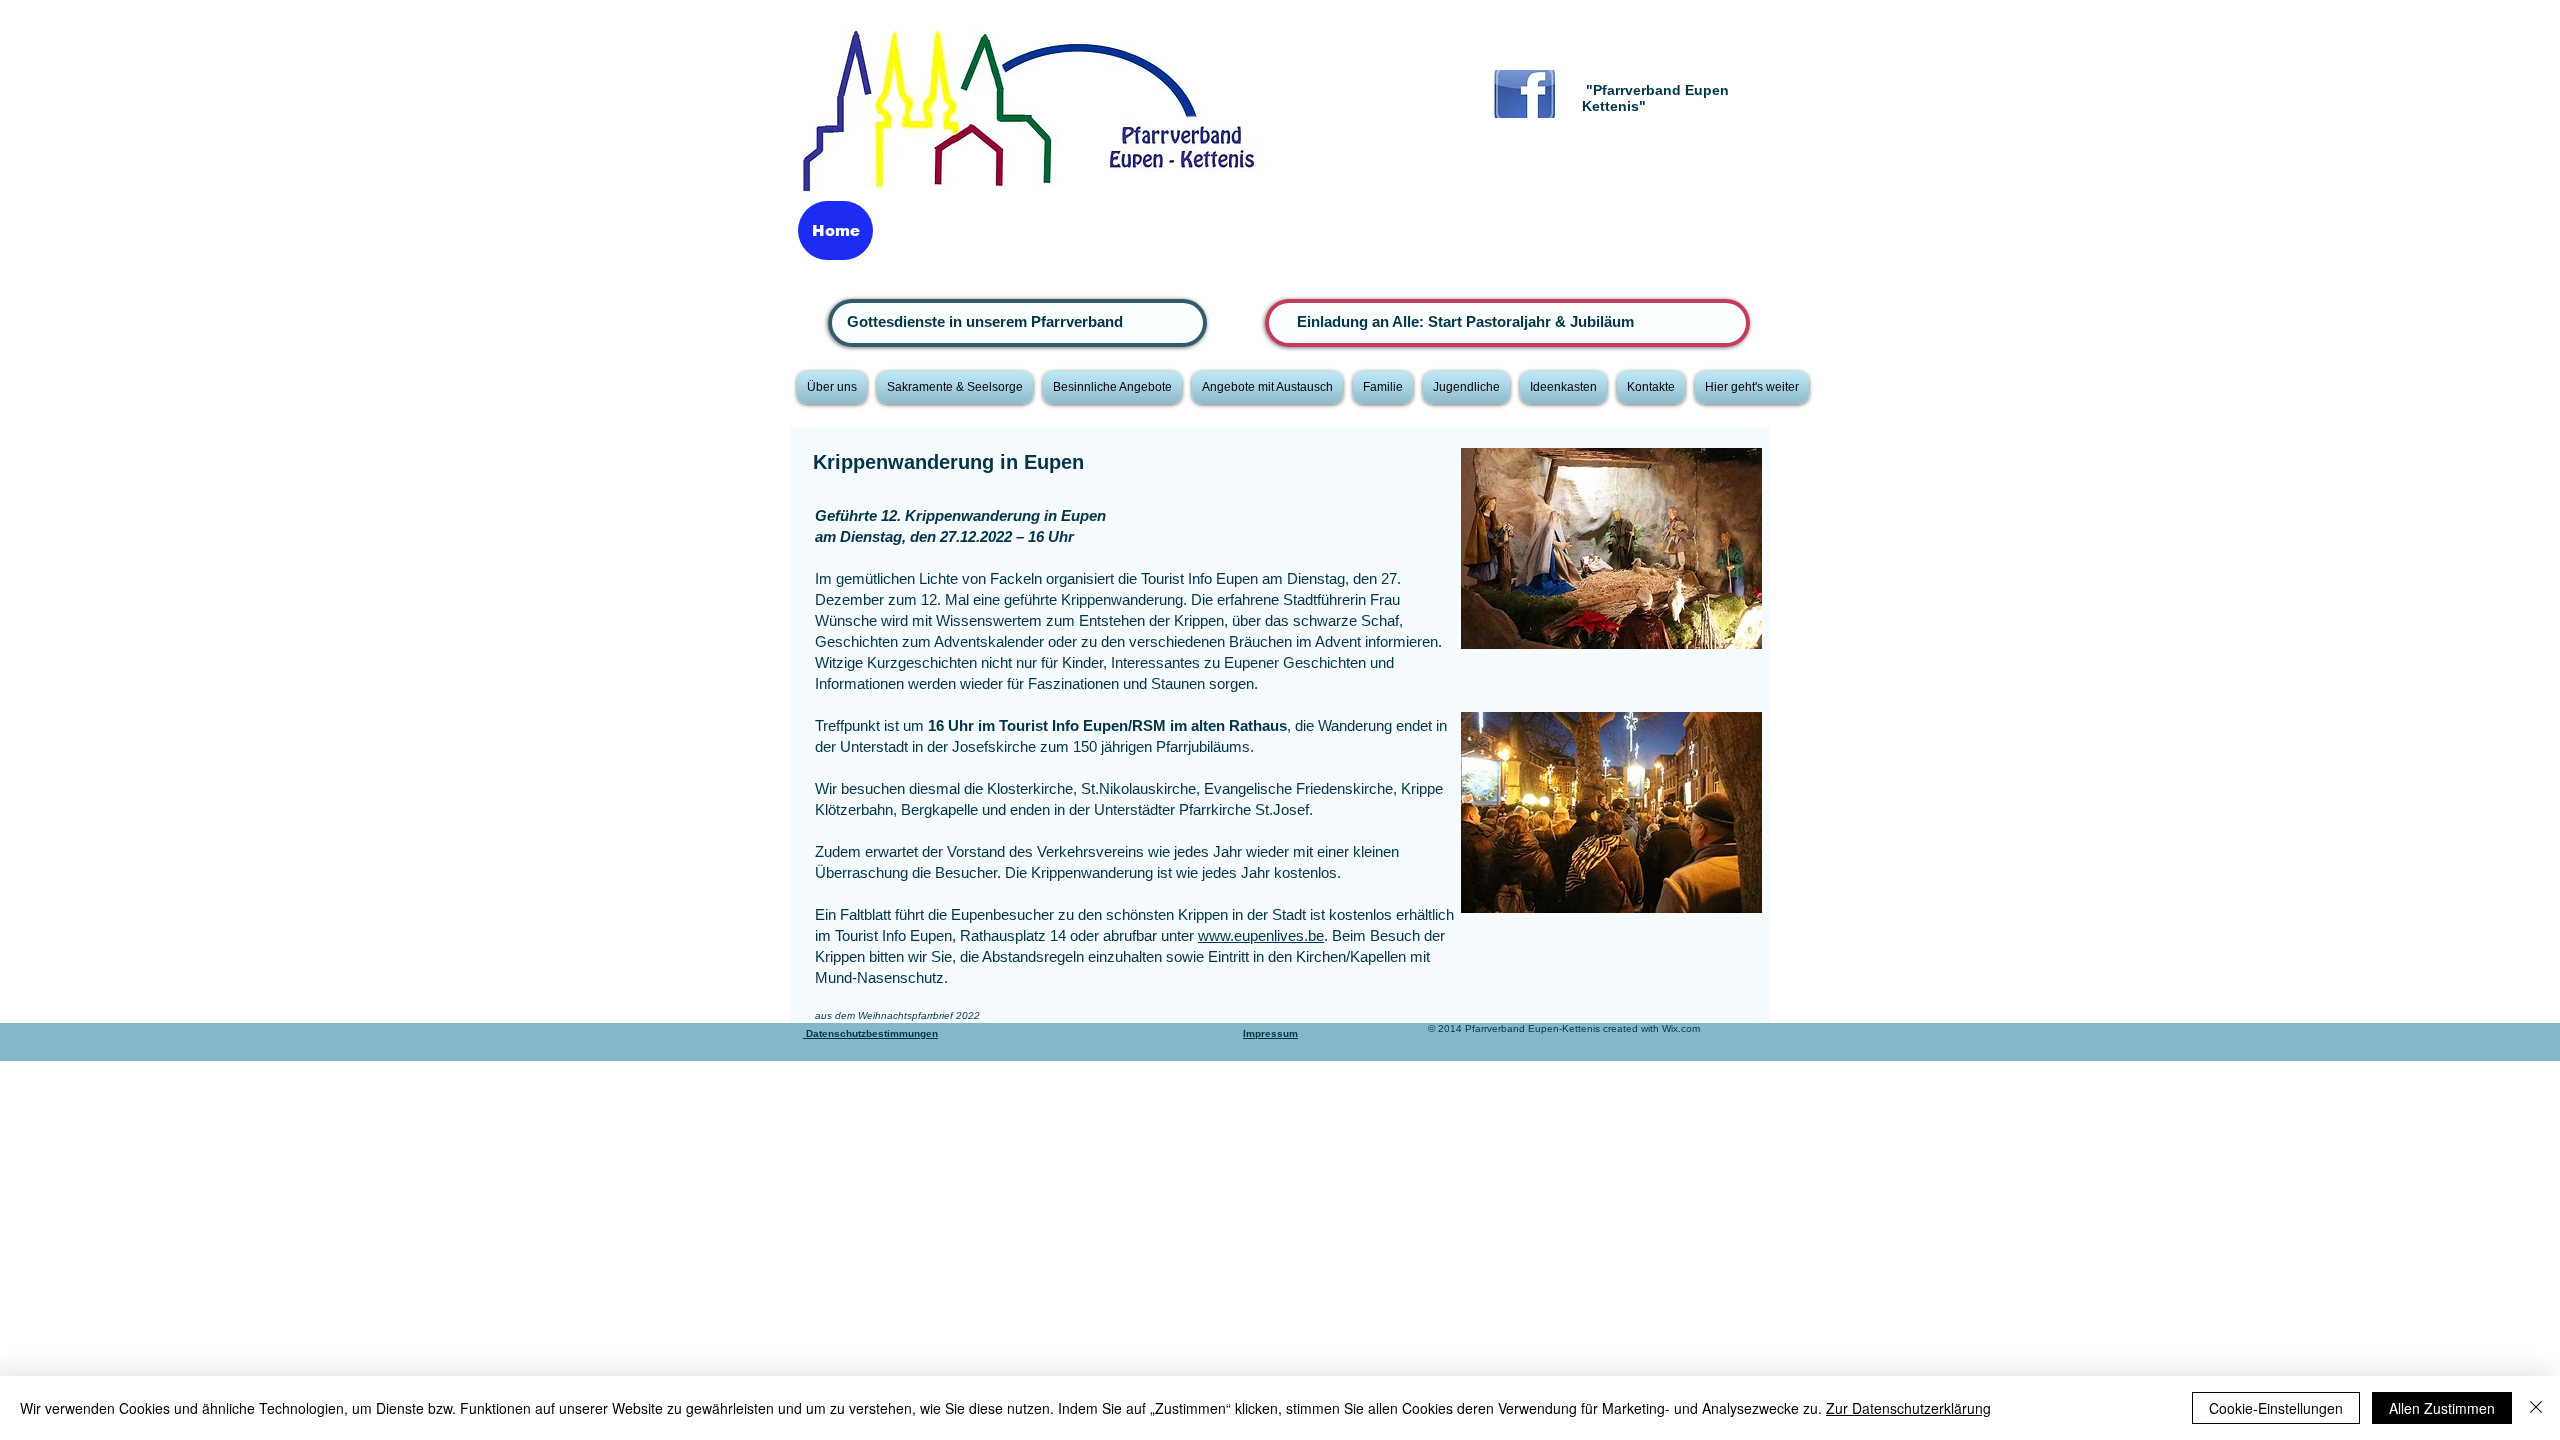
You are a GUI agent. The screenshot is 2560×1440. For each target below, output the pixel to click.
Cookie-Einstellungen (2276, 1408)
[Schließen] (2536, 1408)
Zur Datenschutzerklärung (1908, 1408)
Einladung (1334, 321)
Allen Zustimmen (2442, 1408)
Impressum (1270, 1033)
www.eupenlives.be (1261, 935)
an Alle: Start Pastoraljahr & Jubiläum (1503, 321)
